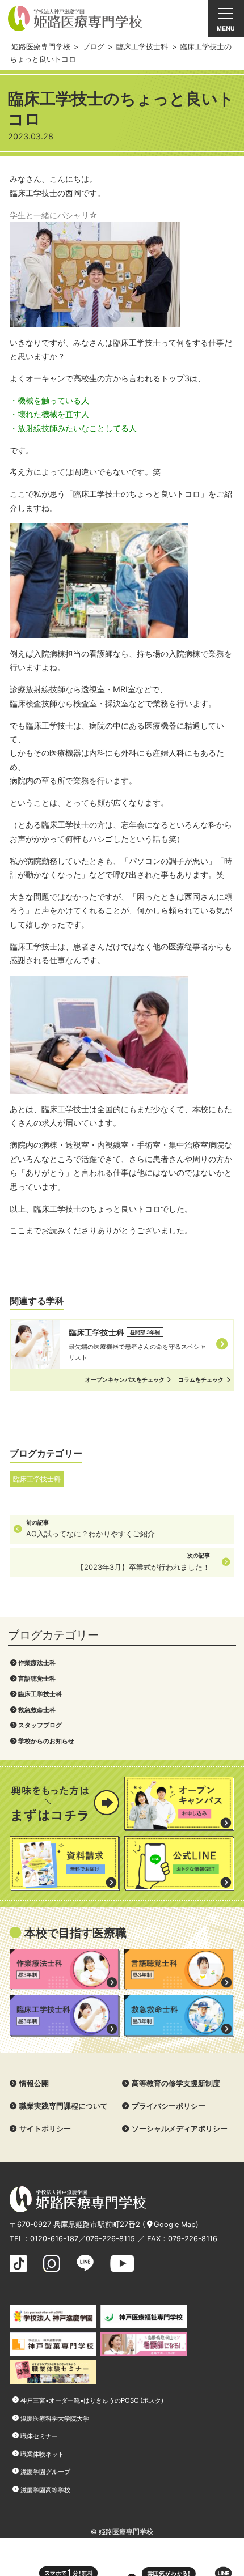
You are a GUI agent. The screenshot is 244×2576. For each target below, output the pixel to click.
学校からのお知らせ (46, 1741)
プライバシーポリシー (169, 2106)
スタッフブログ (40, 1725)
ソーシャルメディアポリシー (180, 2129)
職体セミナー (39, 2436)
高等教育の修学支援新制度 (176, 2083)
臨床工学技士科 (40, 1694)
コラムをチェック (201, 1379)
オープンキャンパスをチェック (125, 1379)
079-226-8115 (110, 2239)
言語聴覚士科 (37, 1679)
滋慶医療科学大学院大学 (55, 2419)
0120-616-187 (54, 2239)
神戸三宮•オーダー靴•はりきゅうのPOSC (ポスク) (92, 2400)
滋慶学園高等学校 (45, 2490)
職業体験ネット (42, 2454)
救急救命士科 (37, 1710)
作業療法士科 (37, 1663)
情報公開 (34, 2083)
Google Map (175, 2224)
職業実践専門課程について (64, 2106)
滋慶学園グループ (45, 2472)
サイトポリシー (45, 2129)
